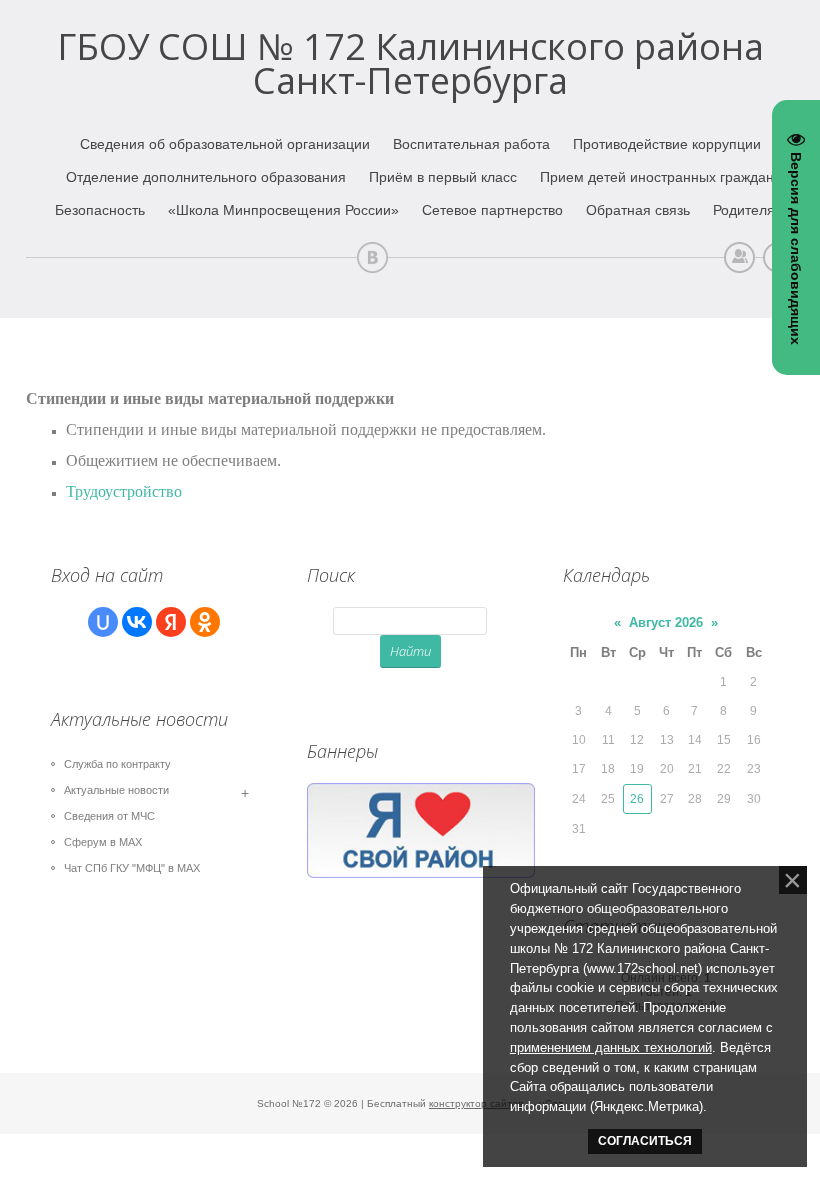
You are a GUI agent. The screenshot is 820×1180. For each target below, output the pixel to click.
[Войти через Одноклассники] (205, 622)
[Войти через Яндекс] (171, 622)
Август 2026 (666, 622)
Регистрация (739, 257)
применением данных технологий (611, 1047)
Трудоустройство (124, 491)
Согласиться (645, 1141)
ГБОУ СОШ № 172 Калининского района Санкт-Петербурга (410, 63)
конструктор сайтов (476, 1103)
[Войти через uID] (103, 622)
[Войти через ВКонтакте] (137, 622)
